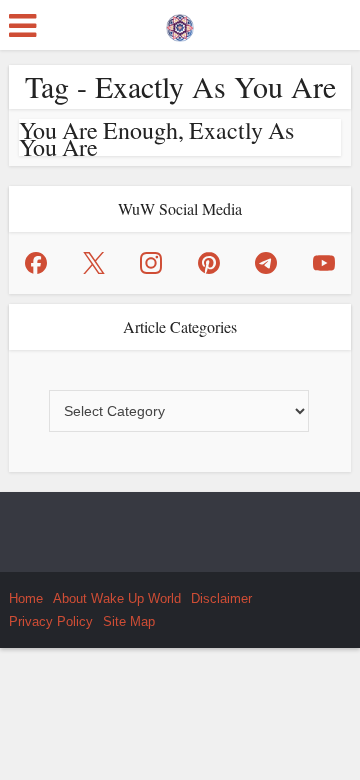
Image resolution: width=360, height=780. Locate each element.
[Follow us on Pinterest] (209, 263)
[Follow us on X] (94, 263)
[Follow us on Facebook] (36, 263)
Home (26, 598)
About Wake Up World (117, 598)
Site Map (129, 621)
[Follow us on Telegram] (266, 263)
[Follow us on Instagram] (151, 263)
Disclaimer (221, 598)
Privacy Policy (51, 621)
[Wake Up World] (180, 23)
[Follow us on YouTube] (324, 263)
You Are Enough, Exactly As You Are (156, 138)
